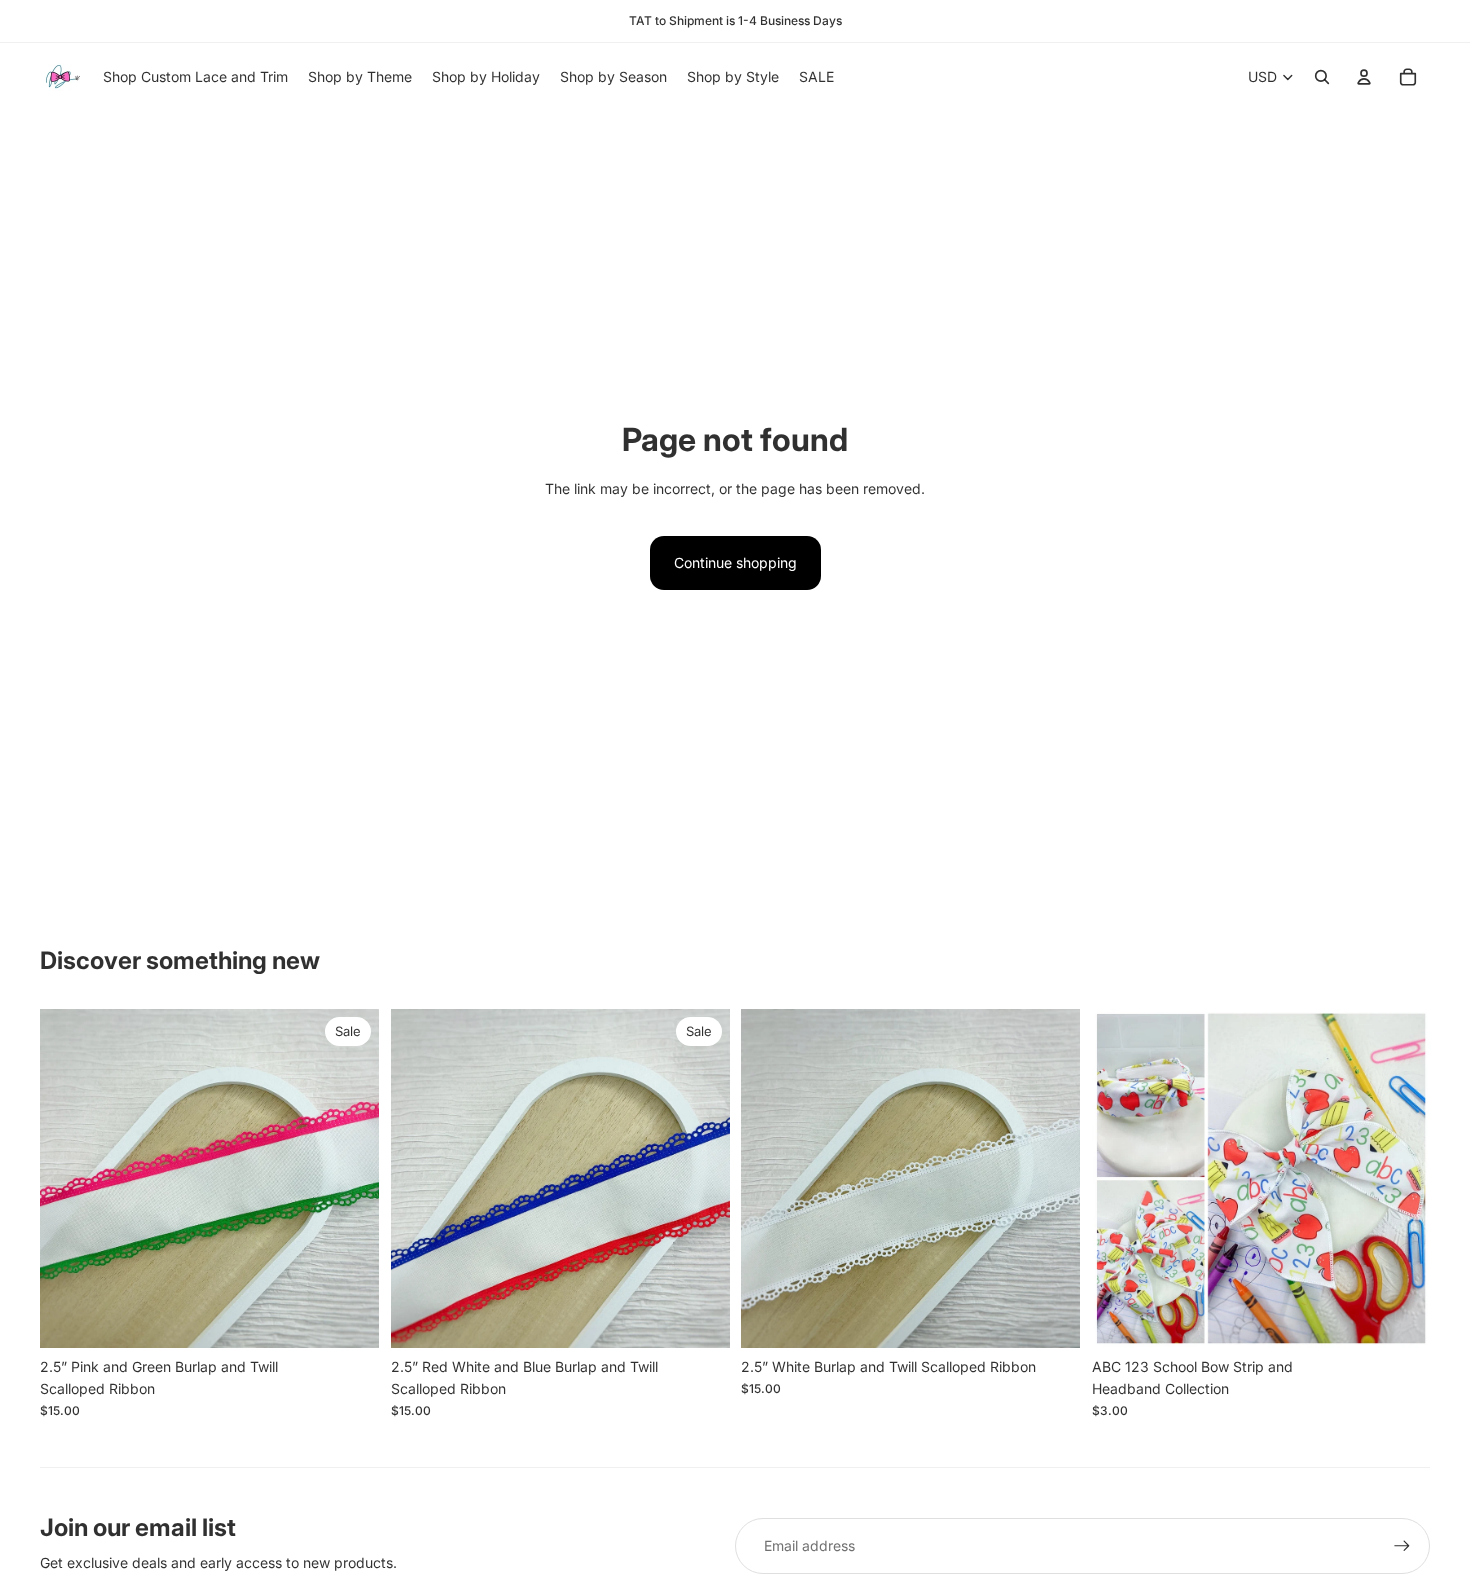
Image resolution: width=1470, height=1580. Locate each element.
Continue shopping (735, 562)
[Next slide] (349, 1179)
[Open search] (1322, 77)
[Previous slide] (70, 1179)
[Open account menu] (1364, 77)
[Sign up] (1402, 1546)
